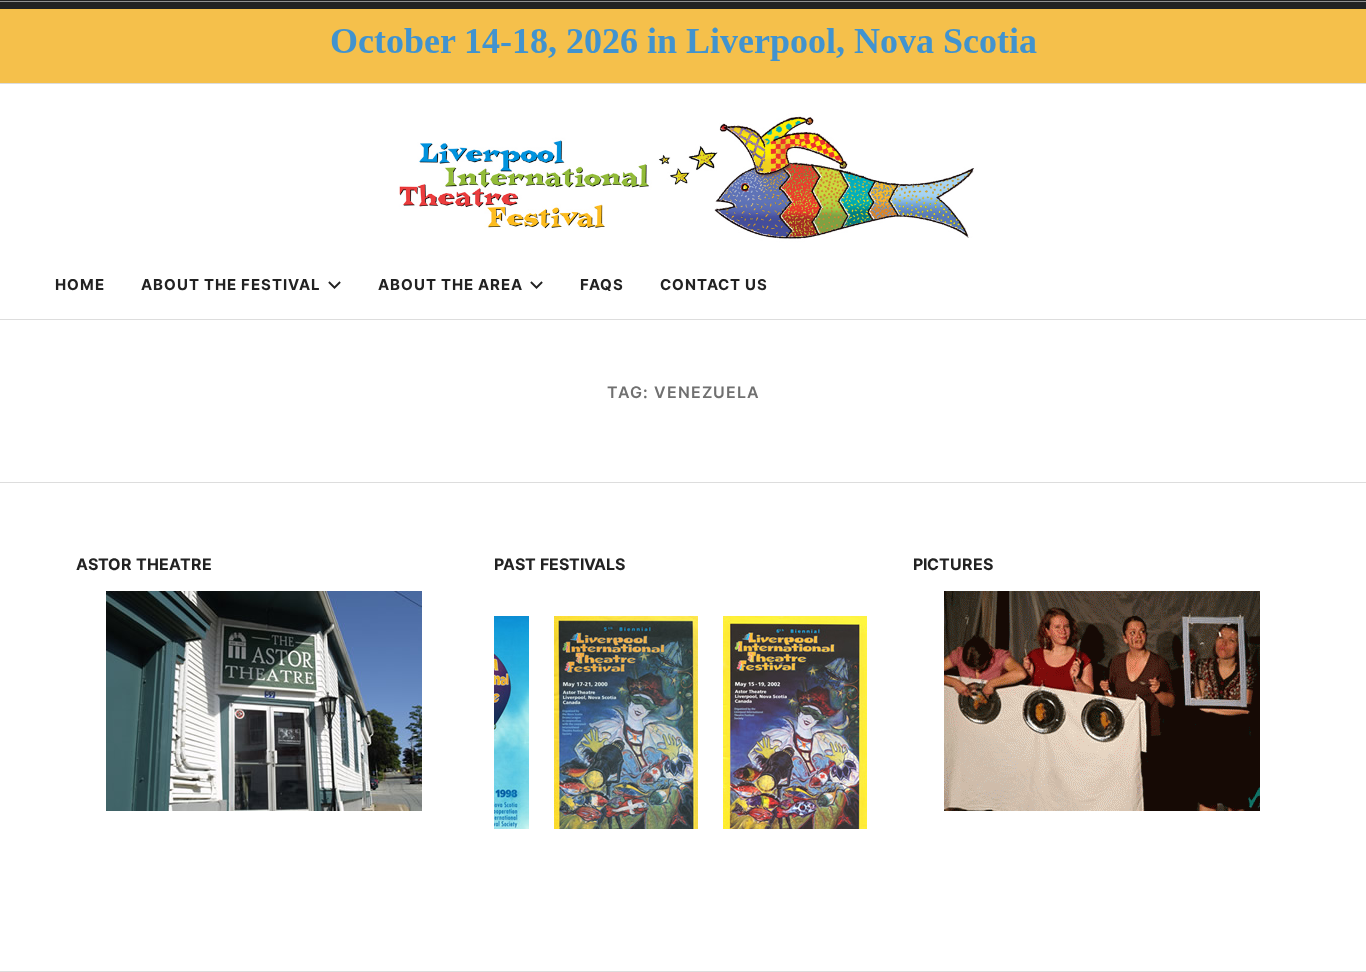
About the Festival (231, 284)
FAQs (602, 284)
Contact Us (714, 284)
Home (80, 284)
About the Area (450, 284)
